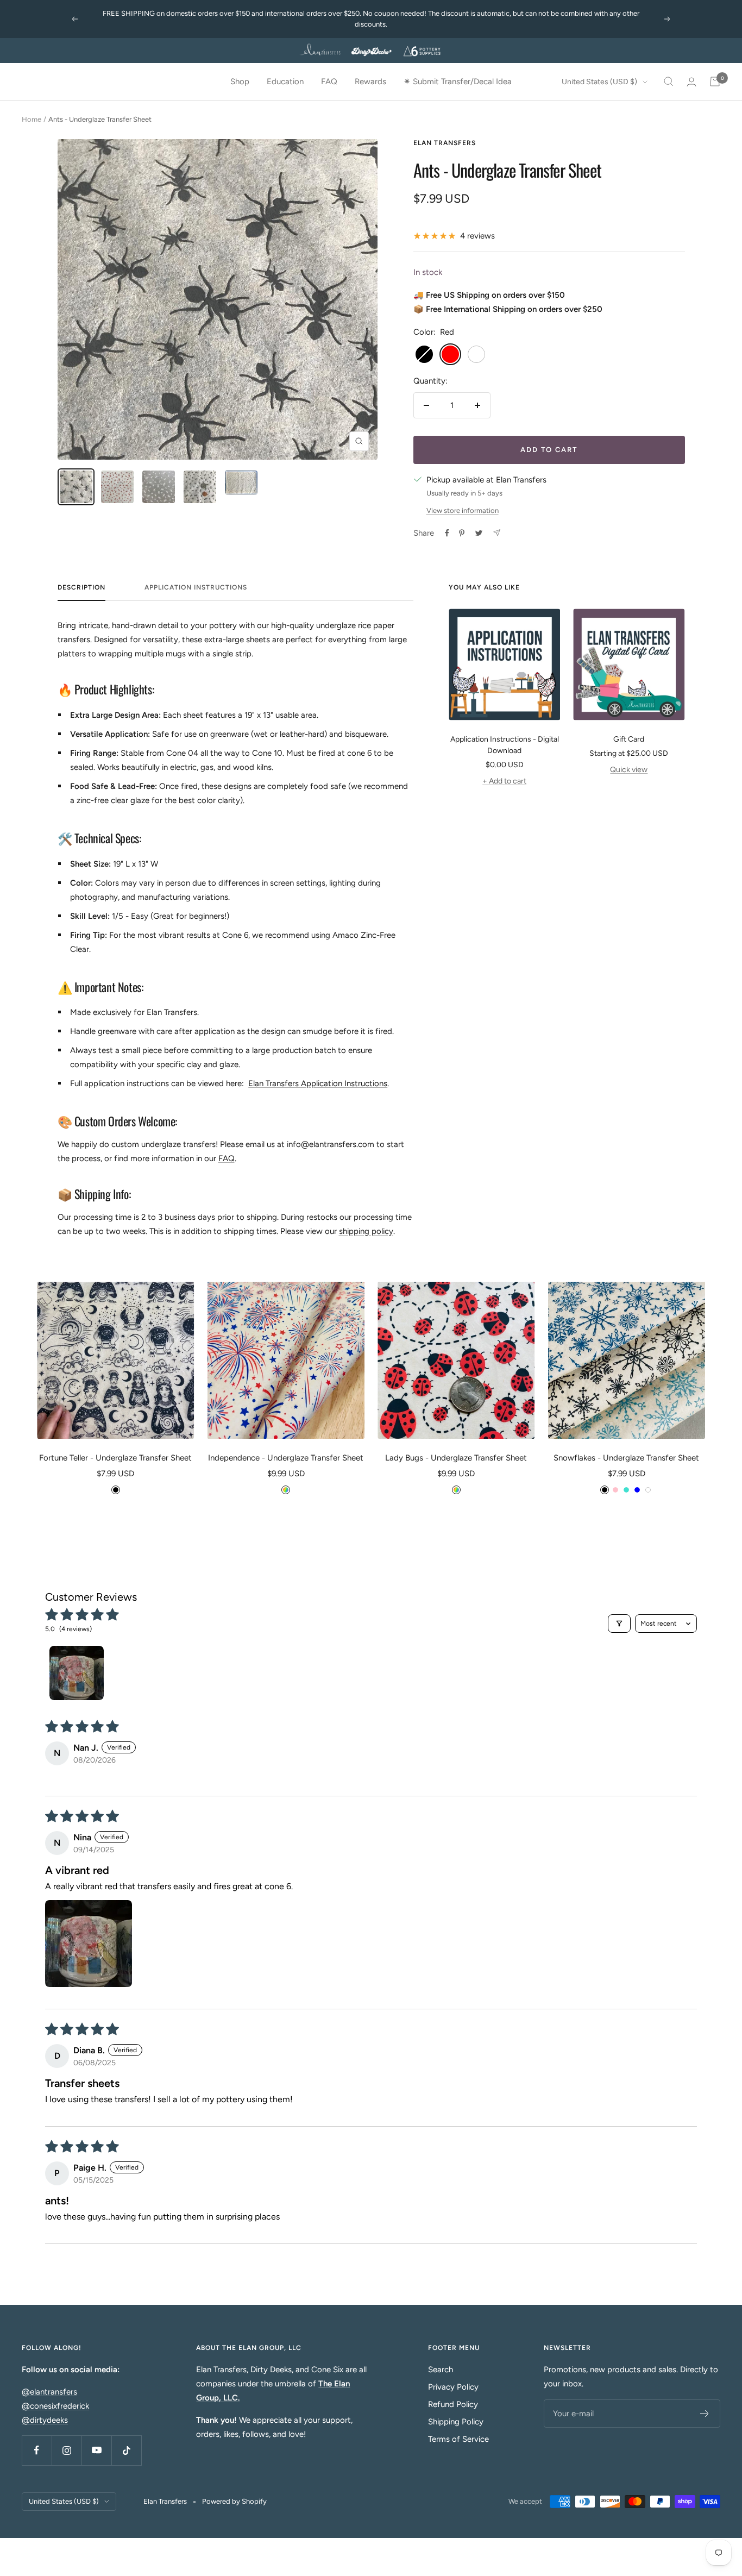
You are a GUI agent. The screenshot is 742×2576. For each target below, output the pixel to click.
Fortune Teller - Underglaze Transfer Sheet (115, 1458)
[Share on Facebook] (447, 533)
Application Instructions (196, 587)
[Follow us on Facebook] (37, 2450)
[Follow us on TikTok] (126, 2450)
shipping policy (366, 1231)
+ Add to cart (504, 781)
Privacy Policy (453, 2387)
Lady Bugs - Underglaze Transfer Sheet (456, 1458)
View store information (463, 510)
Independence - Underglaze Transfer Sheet (286, 1458)
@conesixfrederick (55, 2406)
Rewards (370, 82)
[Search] (669, 82)
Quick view (629, 770)
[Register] (705, 2414)
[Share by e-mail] (497, 533)
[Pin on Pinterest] (462, 533)
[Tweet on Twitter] (479, 533)
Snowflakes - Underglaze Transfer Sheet (626, 1458)
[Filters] (619, 1624)
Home (32, 119)
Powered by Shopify (234, 2501)
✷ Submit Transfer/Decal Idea (458, 82)
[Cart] (715, 82)
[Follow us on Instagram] (67, 2450)
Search (441, 2370)
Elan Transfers (445, 143)
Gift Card (629, 739)
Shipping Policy (456, 2422)
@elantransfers (49, 2392)
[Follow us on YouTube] (96, 2450)
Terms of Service (458, 2439)
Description (81, 587)
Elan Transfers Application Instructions (318, 1083)
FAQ (329, 82)
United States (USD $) (599, 82)
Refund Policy (453, 2404)
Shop (240, 82)
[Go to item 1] (77, 1673)
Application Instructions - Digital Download (505, 745)
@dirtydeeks (45, 2420)
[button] (89, 1944)
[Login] (691, 82)
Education (285, 82)
